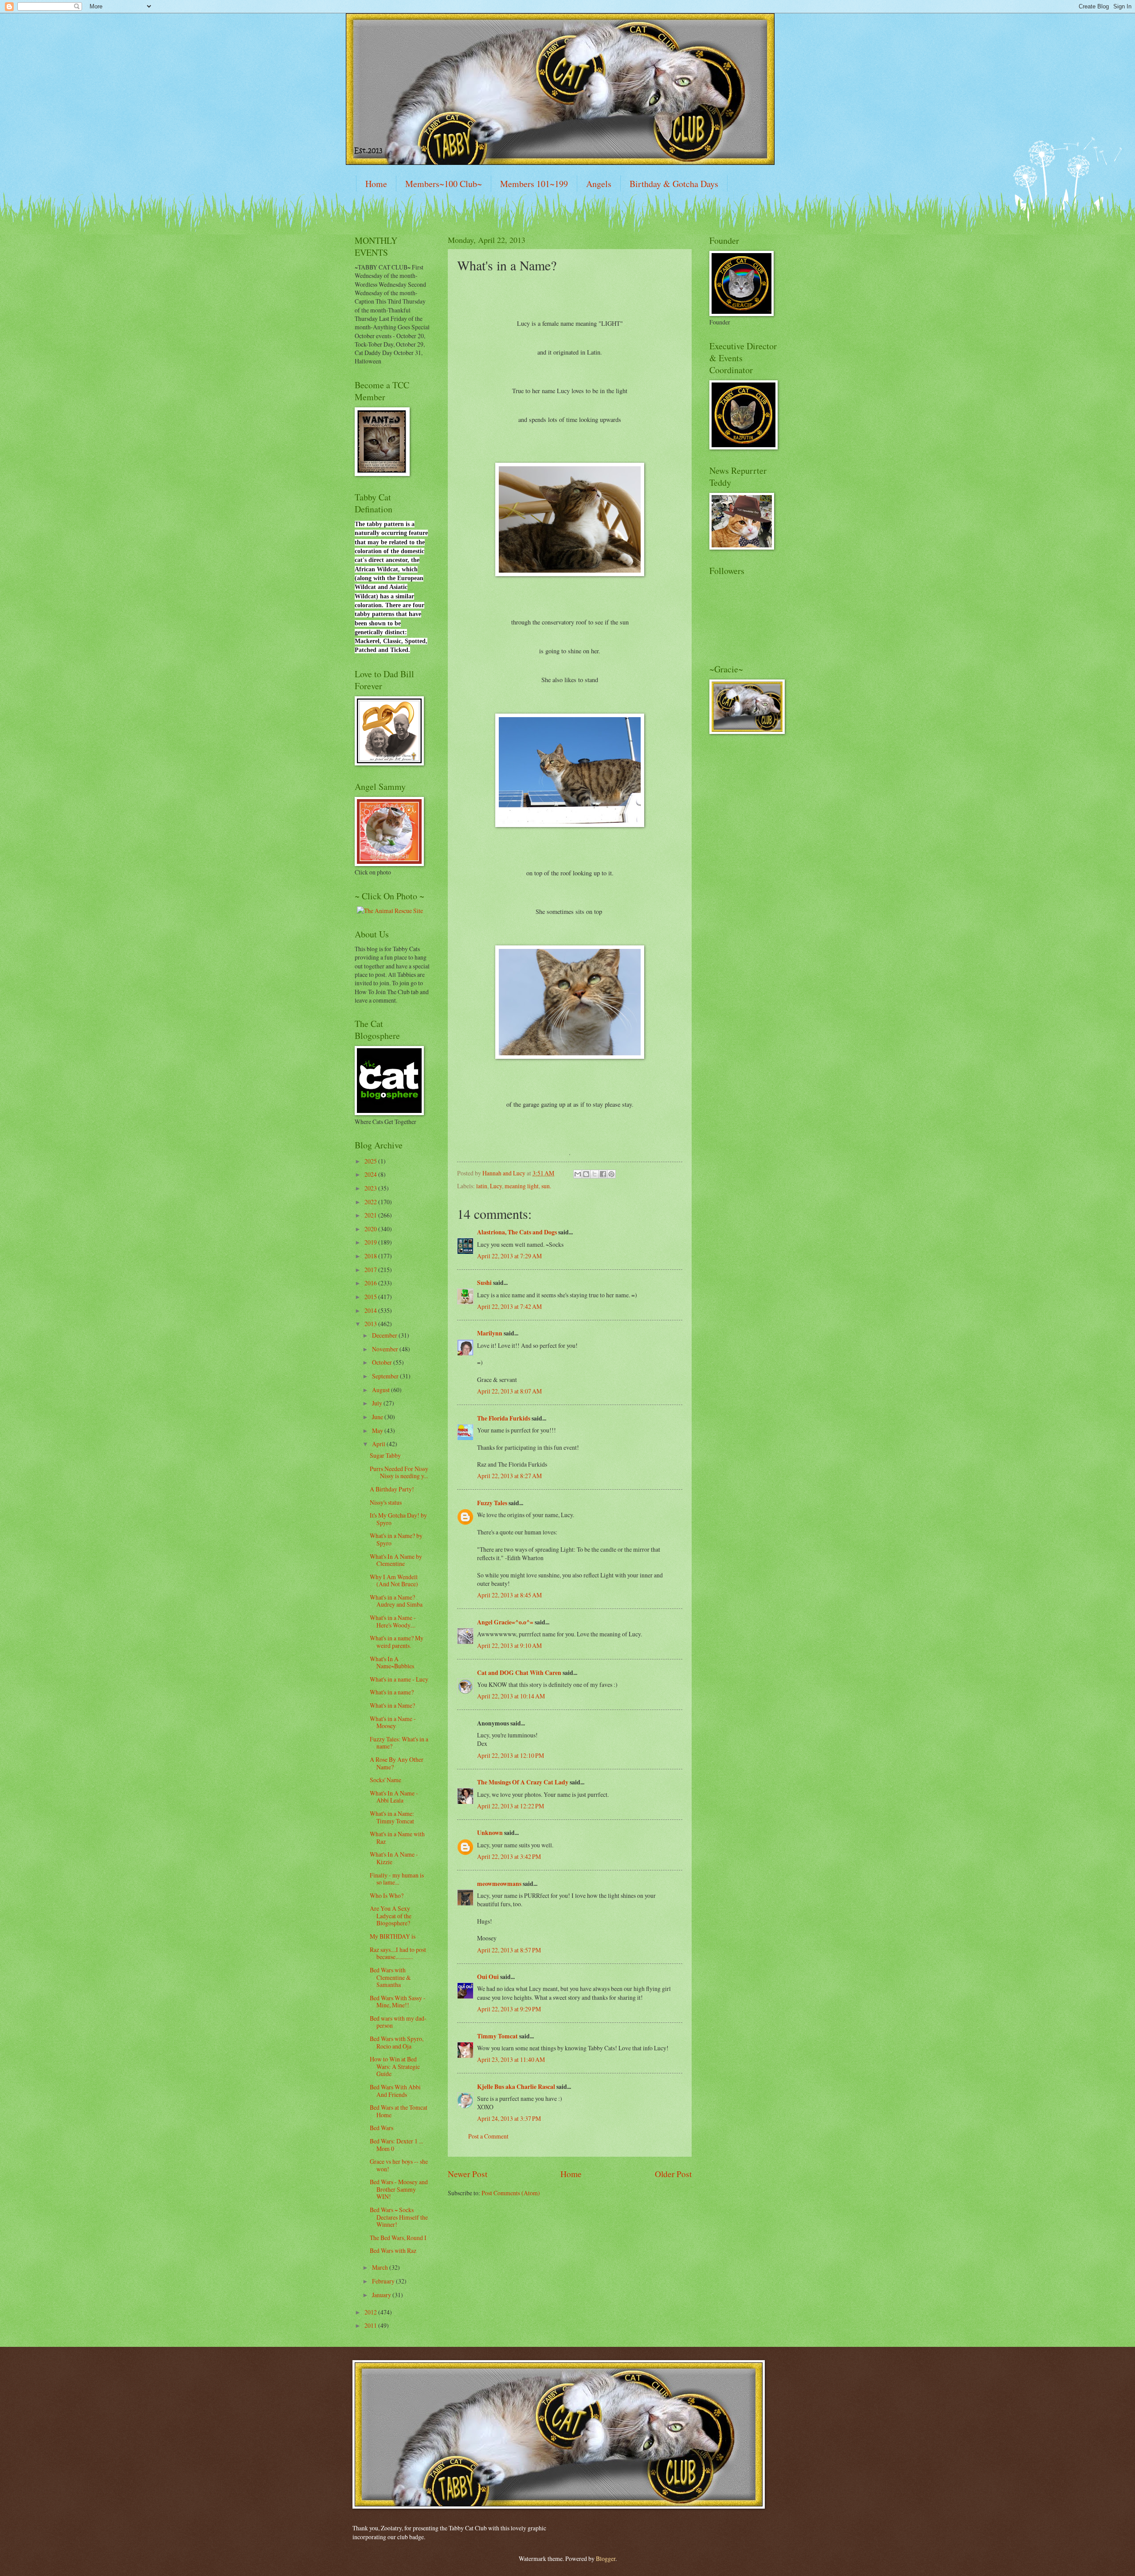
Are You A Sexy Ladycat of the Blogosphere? (391, 1916)
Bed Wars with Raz (393, 2250)
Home (376, 184)
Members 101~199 (534, 184)
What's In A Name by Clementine (396, 1560)
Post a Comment (488, 2136)
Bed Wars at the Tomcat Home (399, 2111)
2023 (371, 1188)
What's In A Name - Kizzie (394, 1858)
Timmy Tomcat (497, 2036)
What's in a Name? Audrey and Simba (396, 1601)
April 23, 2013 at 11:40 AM (511, 2059)
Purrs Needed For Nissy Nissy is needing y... (399, 1472)
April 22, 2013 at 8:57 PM (509, 1950)
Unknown (490, 1833)
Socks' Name (386, 1780)
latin (482, 1186)
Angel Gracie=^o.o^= (505, 1622)
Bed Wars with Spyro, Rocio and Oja (397, 2042)
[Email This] (578, 1174)
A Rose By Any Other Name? (397, 1763)
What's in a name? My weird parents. (397, 1642)
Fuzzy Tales (492, 1503)
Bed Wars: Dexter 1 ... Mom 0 (396, 2145)
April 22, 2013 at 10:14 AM (511, 1696)
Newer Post (468, 2174)
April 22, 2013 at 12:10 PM (511, 1755)
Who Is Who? (387, 1895)
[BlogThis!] (586, 1174)
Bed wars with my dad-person (398, 2022)
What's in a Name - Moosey (393, 1722)
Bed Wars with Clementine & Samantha (390, 1977)
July (378, 1403)
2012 (371, 2312)
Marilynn (490, 1333)
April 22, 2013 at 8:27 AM (509, 1476)
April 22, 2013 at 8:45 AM (509, 1595)
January (382, 2295)
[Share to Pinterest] (611, 1174)
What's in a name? (392, 1692)
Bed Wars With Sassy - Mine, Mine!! (398, 2002)
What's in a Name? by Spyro (396, 1539)
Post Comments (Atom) (511, 2193)
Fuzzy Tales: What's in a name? (399, 1743)
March (381, 2267)
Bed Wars (382, 2128)
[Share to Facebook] (603, 1174)
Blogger (606, 2558)
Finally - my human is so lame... (397, 1879)
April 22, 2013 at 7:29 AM (509, 1256)
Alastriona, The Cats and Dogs (518, 1232)
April (379, 1444)
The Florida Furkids (504, 1418)
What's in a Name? (392, 1705)
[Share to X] (595, 1174)
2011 (371, 2325)
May (378, 1430)
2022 (371, 1202)
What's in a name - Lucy (399, 1679)
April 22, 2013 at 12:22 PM (511, 1806)
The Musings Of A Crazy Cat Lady (523, 1782)
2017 (371, 1270)
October (383, 1362)
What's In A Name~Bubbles (392, 1663)
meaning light (522, 1186)
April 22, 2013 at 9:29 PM (509, 2009)
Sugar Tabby (385, 1455)
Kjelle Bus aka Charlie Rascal (516, 2087)
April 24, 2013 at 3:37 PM (509, 2118)
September (386, 1376)
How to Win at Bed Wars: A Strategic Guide (395, 2066)
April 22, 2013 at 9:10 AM (509, 1645)
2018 (371, 1256)
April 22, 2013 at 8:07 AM (509, 1391)
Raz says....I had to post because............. (398, 1953)
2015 (371, 1297)
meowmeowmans (499, 1884)
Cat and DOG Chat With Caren (519, 1673)
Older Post (673, 2174)
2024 (371, 1174)
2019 (371, 1242)
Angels (599, 184)
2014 (371, 1310)
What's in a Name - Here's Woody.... (393, 1621)
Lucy (496, 1186)
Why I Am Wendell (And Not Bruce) (394, 1581)
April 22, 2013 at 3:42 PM (509, 1856)
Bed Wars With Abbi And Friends (395, 2091)
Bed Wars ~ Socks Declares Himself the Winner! (399, 2217)
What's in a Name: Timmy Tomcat (392, 1817)
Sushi (484, 1283)
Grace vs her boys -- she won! (399, 2165)
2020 (371, 1229)
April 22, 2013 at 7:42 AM (509, 1306)
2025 (371, 1161)
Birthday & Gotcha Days (674, 184)
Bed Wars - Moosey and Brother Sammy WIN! (399, 2189)
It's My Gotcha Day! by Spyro (398, 1519)
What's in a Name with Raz (397, 1838)
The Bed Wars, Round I (398, 2238)
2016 (371, 1283)
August (382, 1390)
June (378, 1417)
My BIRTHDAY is (393, 1936)
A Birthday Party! (392, 1489)
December (385, 1335)
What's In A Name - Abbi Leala (394, 1797)
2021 (371, 1215)
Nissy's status (386, 1502)
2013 (371, 1324)
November (386, 1349)
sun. (546, 1186)
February (384, 2281)
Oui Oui (488, 1977)
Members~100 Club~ (444, 184)
